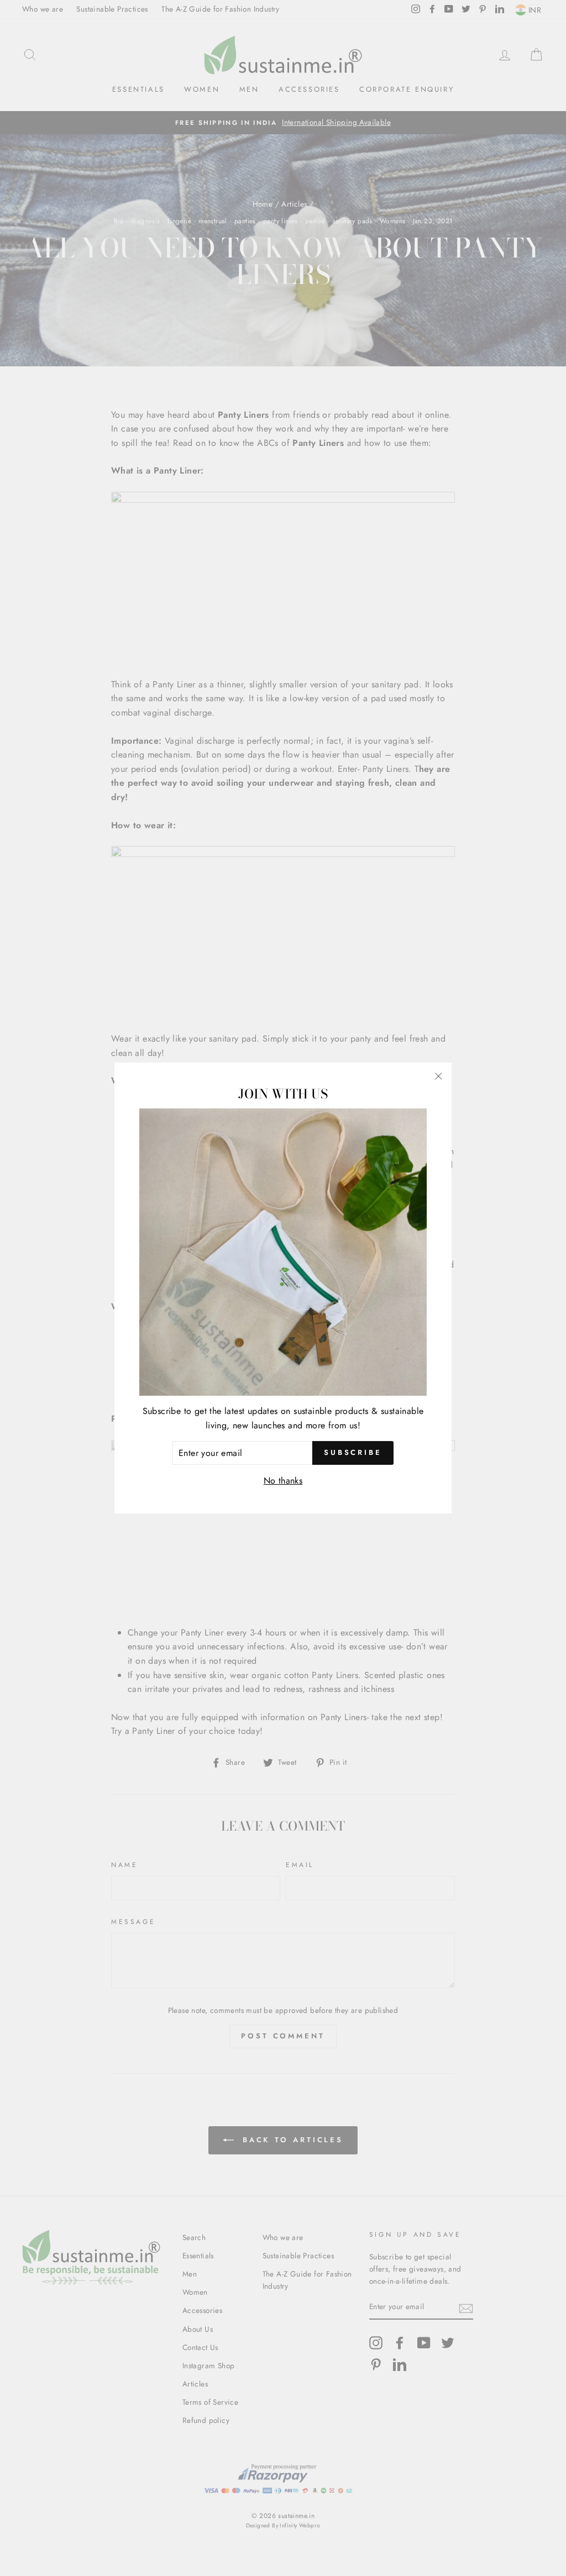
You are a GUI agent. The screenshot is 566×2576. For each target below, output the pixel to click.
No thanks (283, 1481)
